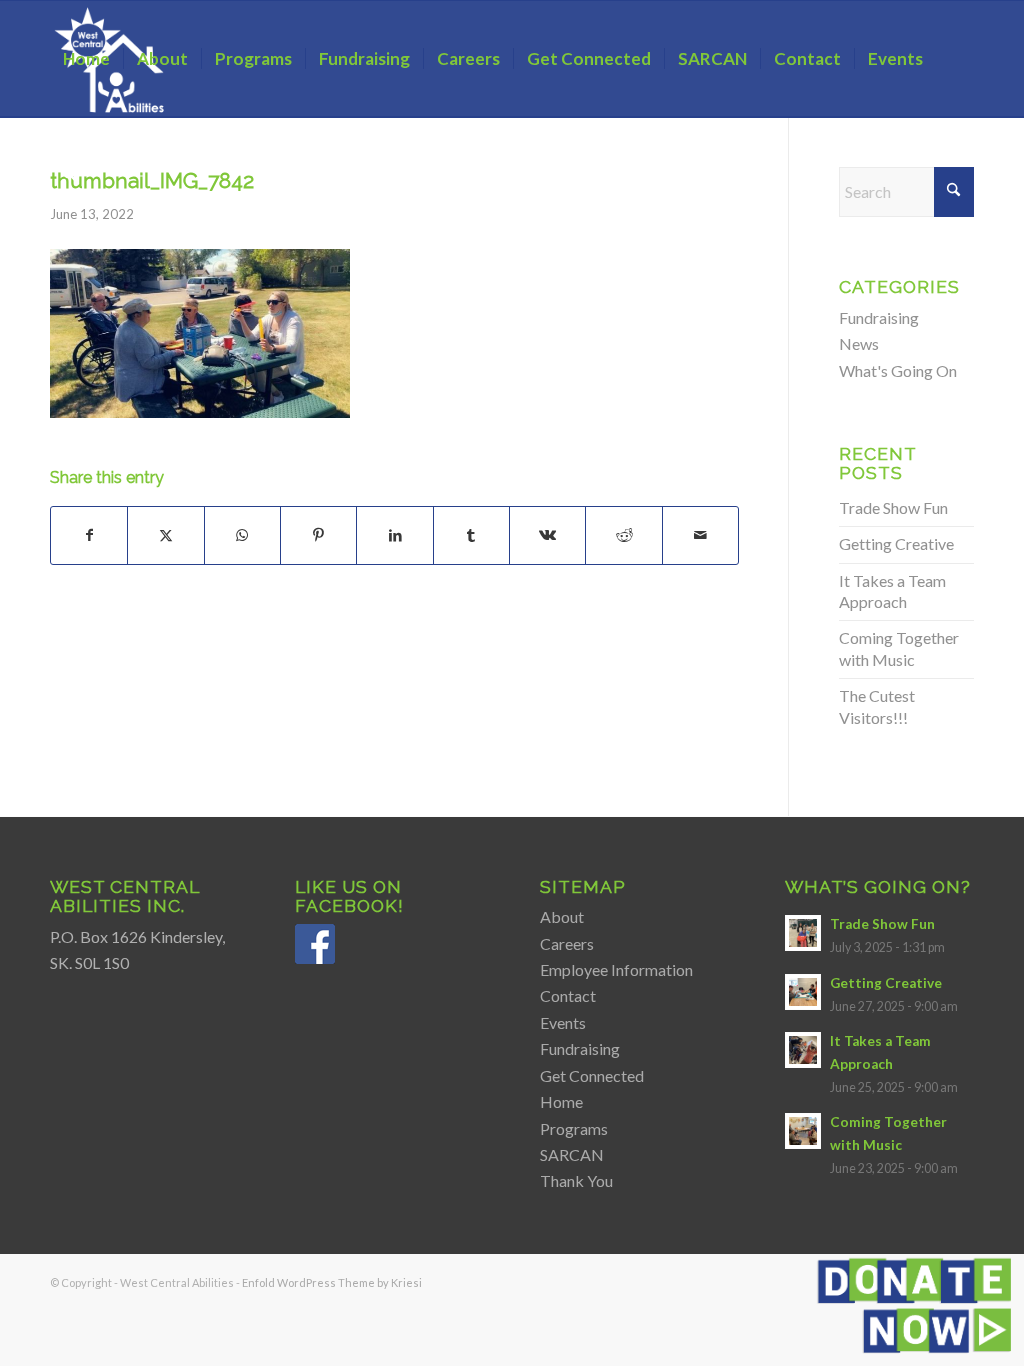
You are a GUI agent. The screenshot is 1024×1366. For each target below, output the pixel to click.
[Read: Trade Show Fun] (803, 933)
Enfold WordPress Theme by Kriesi (332, 1282)
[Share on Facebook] (89, 535)
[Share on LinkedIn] (394, 535)
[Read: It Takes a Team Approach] (803, 1050)
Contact (568, 995)
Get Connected (592, 1075)
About (562, 916)
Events (563, 1022)
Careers (567, 943)
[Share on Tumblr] (471, 535)
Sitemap (583, 886)
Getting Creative (896, 543)
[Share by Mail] (700, 535)
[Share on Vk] (547, 535)
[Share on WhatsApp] (242, 535)
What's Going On (898, 370)
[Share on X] (165, 535)
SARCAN (572, 1154)
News (859, 343)
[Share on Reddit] (623, 535)
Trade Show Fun (893, 507)
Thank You (576, 1180)
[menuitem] (86, 59)
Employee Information (616, 969)
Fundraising (879, 317)
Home (561, 1101)
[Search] (69, 175)
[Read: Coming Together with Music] (803, 1131)
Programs (574, 1128)
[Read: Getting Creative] (803, 992)
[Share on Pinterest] (318, 535)
